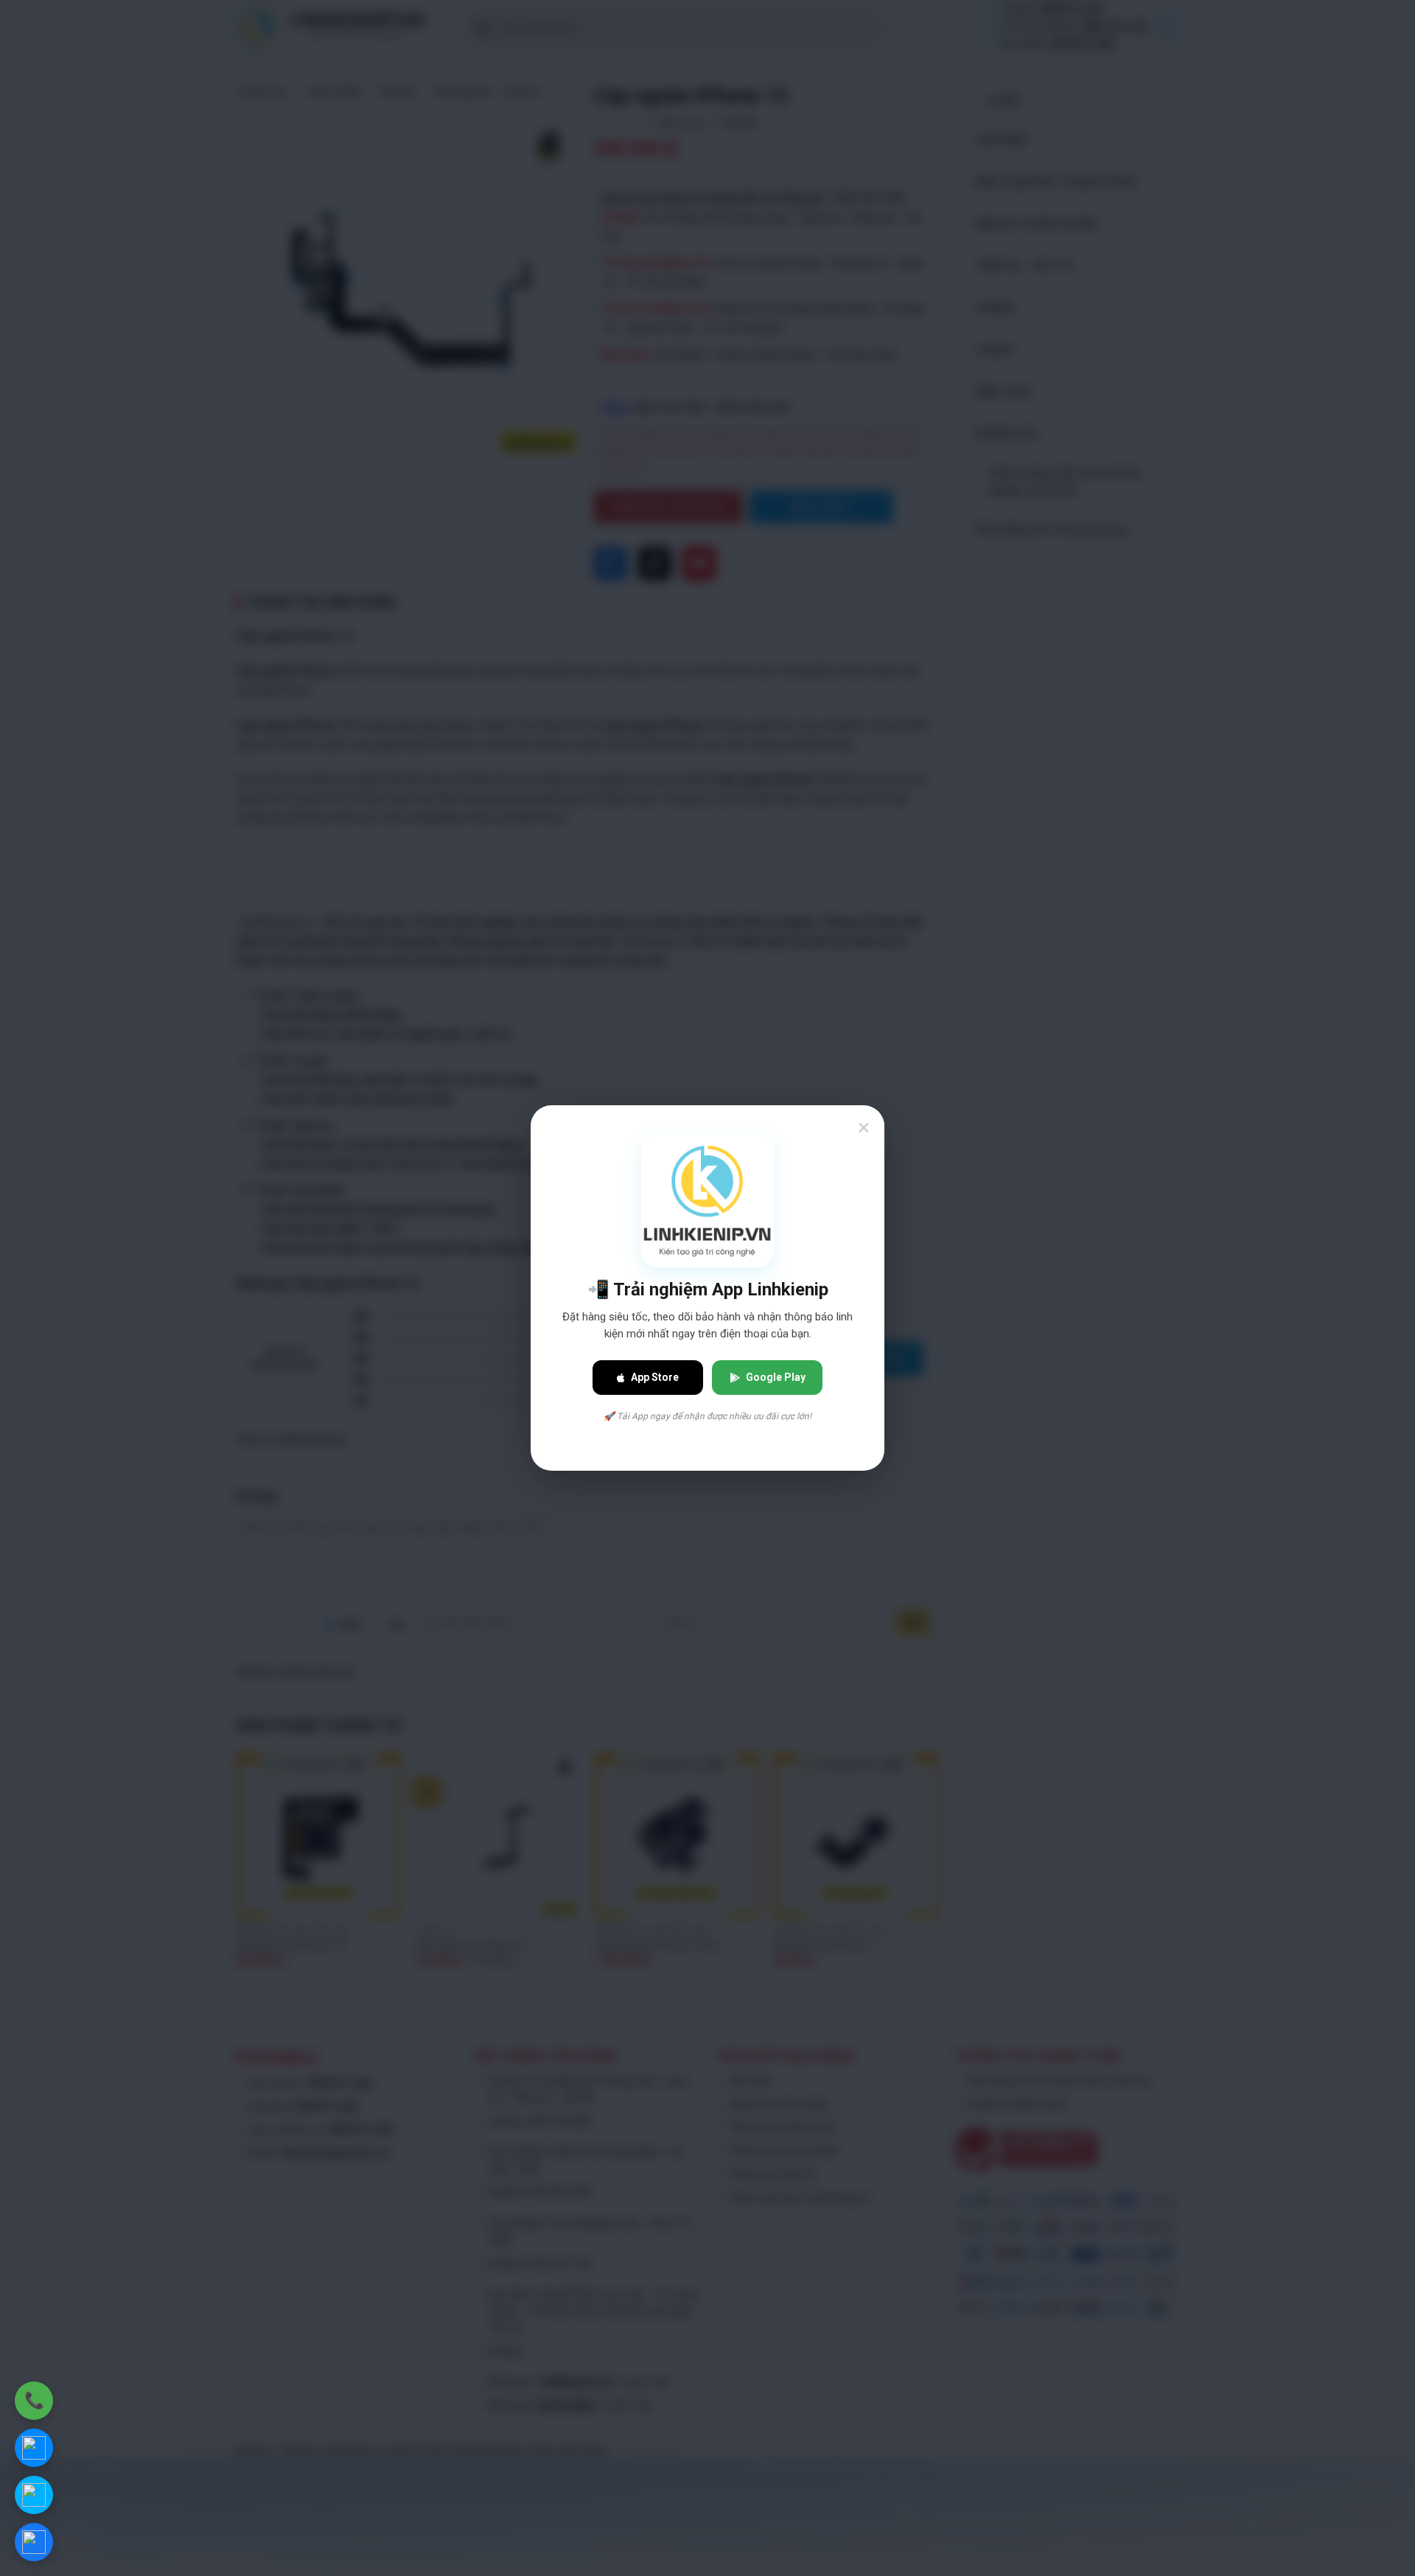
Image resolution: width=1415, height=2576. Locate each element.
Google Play (776, 1377)
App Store (655, 1377)
